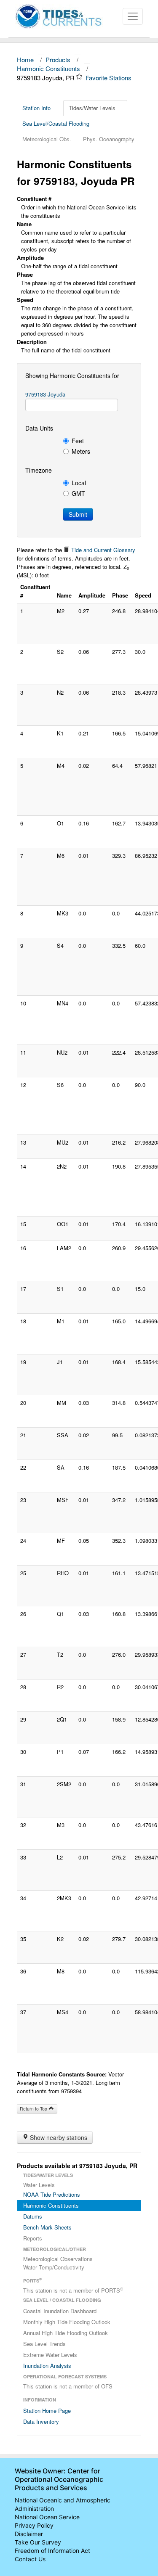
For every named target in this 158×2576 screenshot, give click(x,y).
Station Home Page (47, 2411)
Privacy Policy (34, 2525)
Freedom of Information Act (52, 2551)
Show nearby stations (58, 2137)
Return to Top (34, 2109)
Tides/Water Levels (92, 108)
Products (58, 60)
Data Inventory (41, 2421)
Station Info (36, 108)
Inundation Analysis (47, 2366)
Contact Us (30, 2559)
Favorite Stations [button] (109, 78)
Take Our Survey (38, 2542)
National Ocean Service (47, 2517)
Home (25, 60)
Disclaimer (29, 2534)
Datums (33, 2216)
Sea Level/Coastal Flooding (56, 123)
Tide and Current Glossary (102, 550)
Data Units (39, 428)
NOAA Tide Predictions (52, 2194)
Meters (81, 451)
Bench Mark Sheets (47, 2227)
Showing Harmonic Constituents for (72, 376)
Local (79, 483)
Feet (78, 441)
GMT (78, 493)
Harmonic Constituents (48, 68)
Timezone (39, 470)
